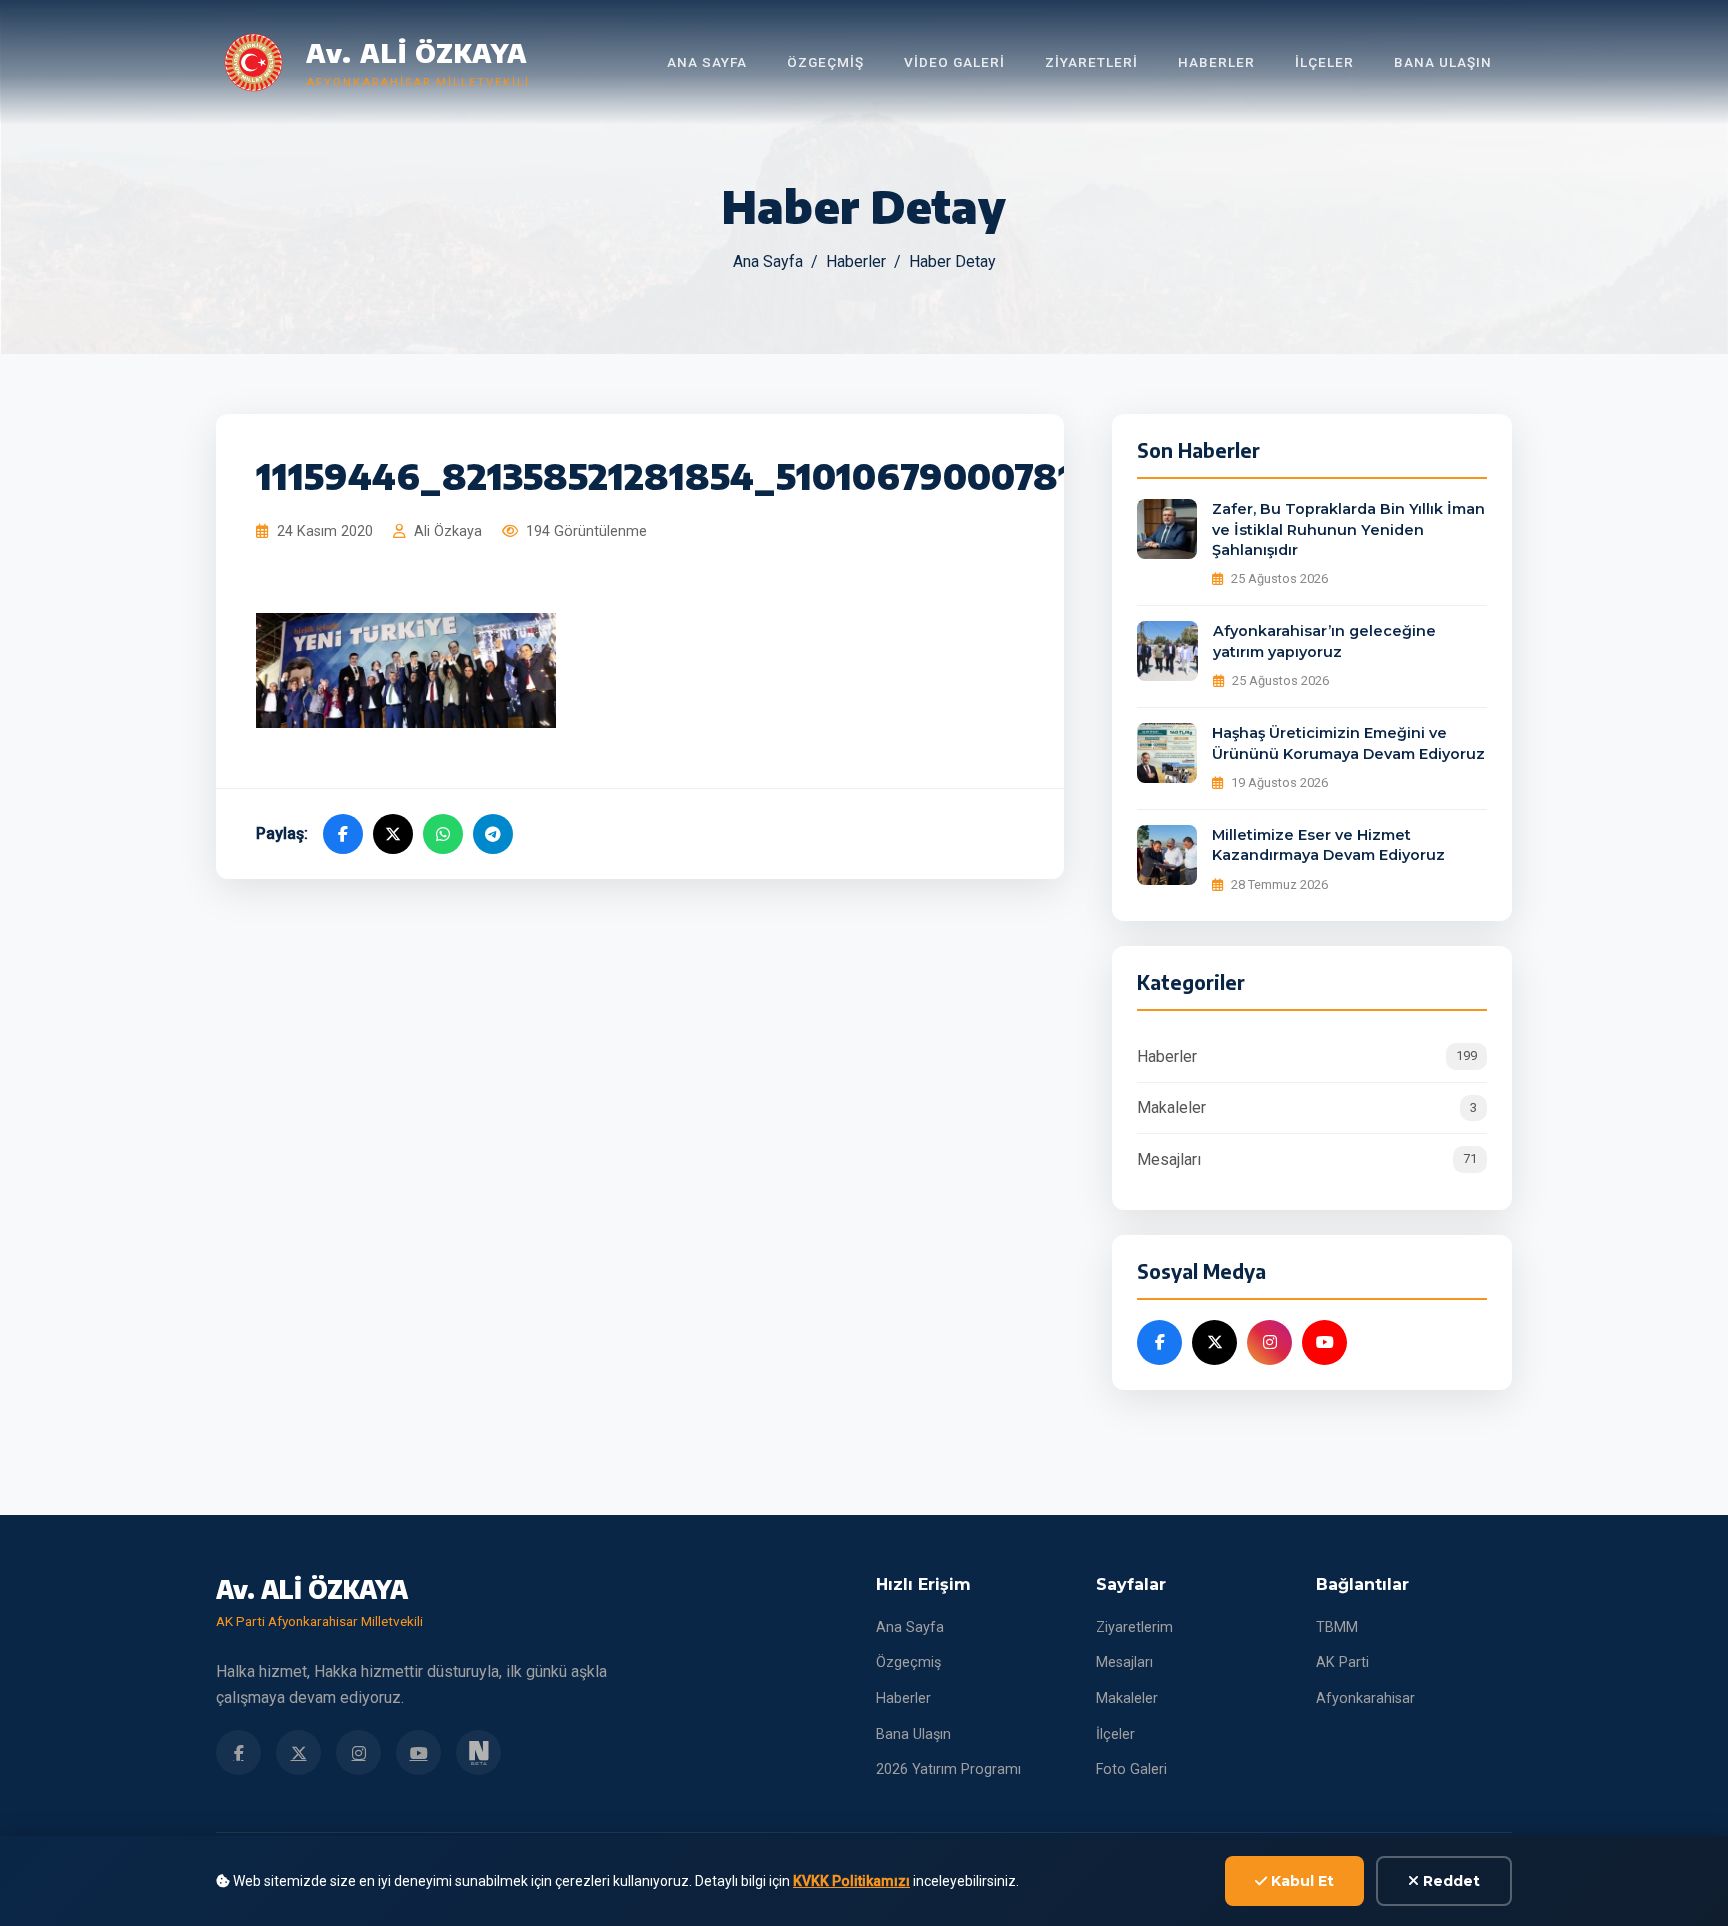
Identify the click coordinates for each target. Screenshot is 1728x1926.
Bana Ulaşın (1443, 62)
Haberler (1216, 62)
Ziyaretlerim (1134, 1627)
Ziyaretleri (1091, 62)
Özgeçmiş (825, 62)
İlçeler (1324, 62)
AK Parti (1342, 1662)
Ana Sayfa (707, 62)
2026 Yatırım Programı (948, 1769)
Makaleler (1307, 1107)
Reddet (1449, 1881)
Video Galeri (954, 62)
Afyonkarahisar (1365, 1698)
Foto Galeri (1131, 1769)
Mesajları (1307, 1159)
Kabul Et (1300, 1881)
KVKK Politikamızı (851, 1881)
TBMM (1337, 1627)
